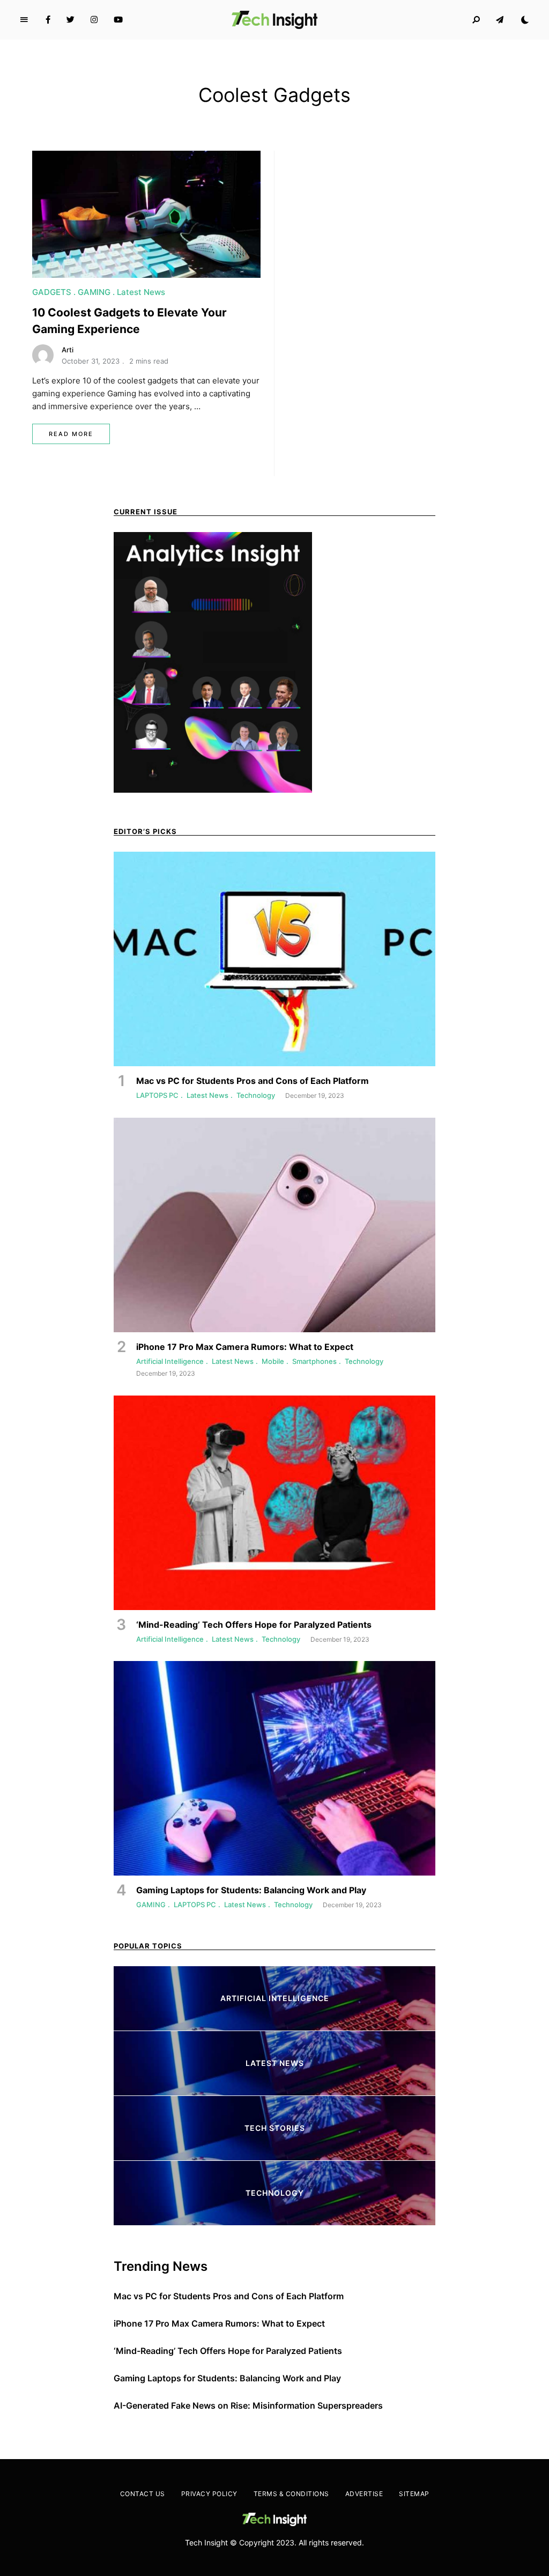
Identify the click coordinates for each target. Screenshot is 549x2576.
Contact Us (143, 2494)
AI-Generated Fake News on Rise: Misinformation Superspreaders (248, 2405)
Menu (24, 20)
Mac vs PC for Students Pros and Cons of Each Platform (229, 2296)
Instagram (94, 20)
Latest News (141, 292)
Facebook (48, 20)
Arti (68, 350)
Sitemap (414, 2494)
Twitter (71, 20)
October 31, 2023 (91, 361)
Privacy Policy (209, 2494)
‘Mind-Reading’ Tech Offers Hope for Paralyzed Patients (228, 2351)
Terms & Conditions (291, 2494)
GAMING (94, 292)
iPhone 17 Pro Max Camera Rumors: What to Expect (219, 2323)
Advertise (364, 2494)
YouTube (118, 20)
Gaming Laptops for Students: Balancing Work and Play (227, 2378)
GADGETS (52, 292)
